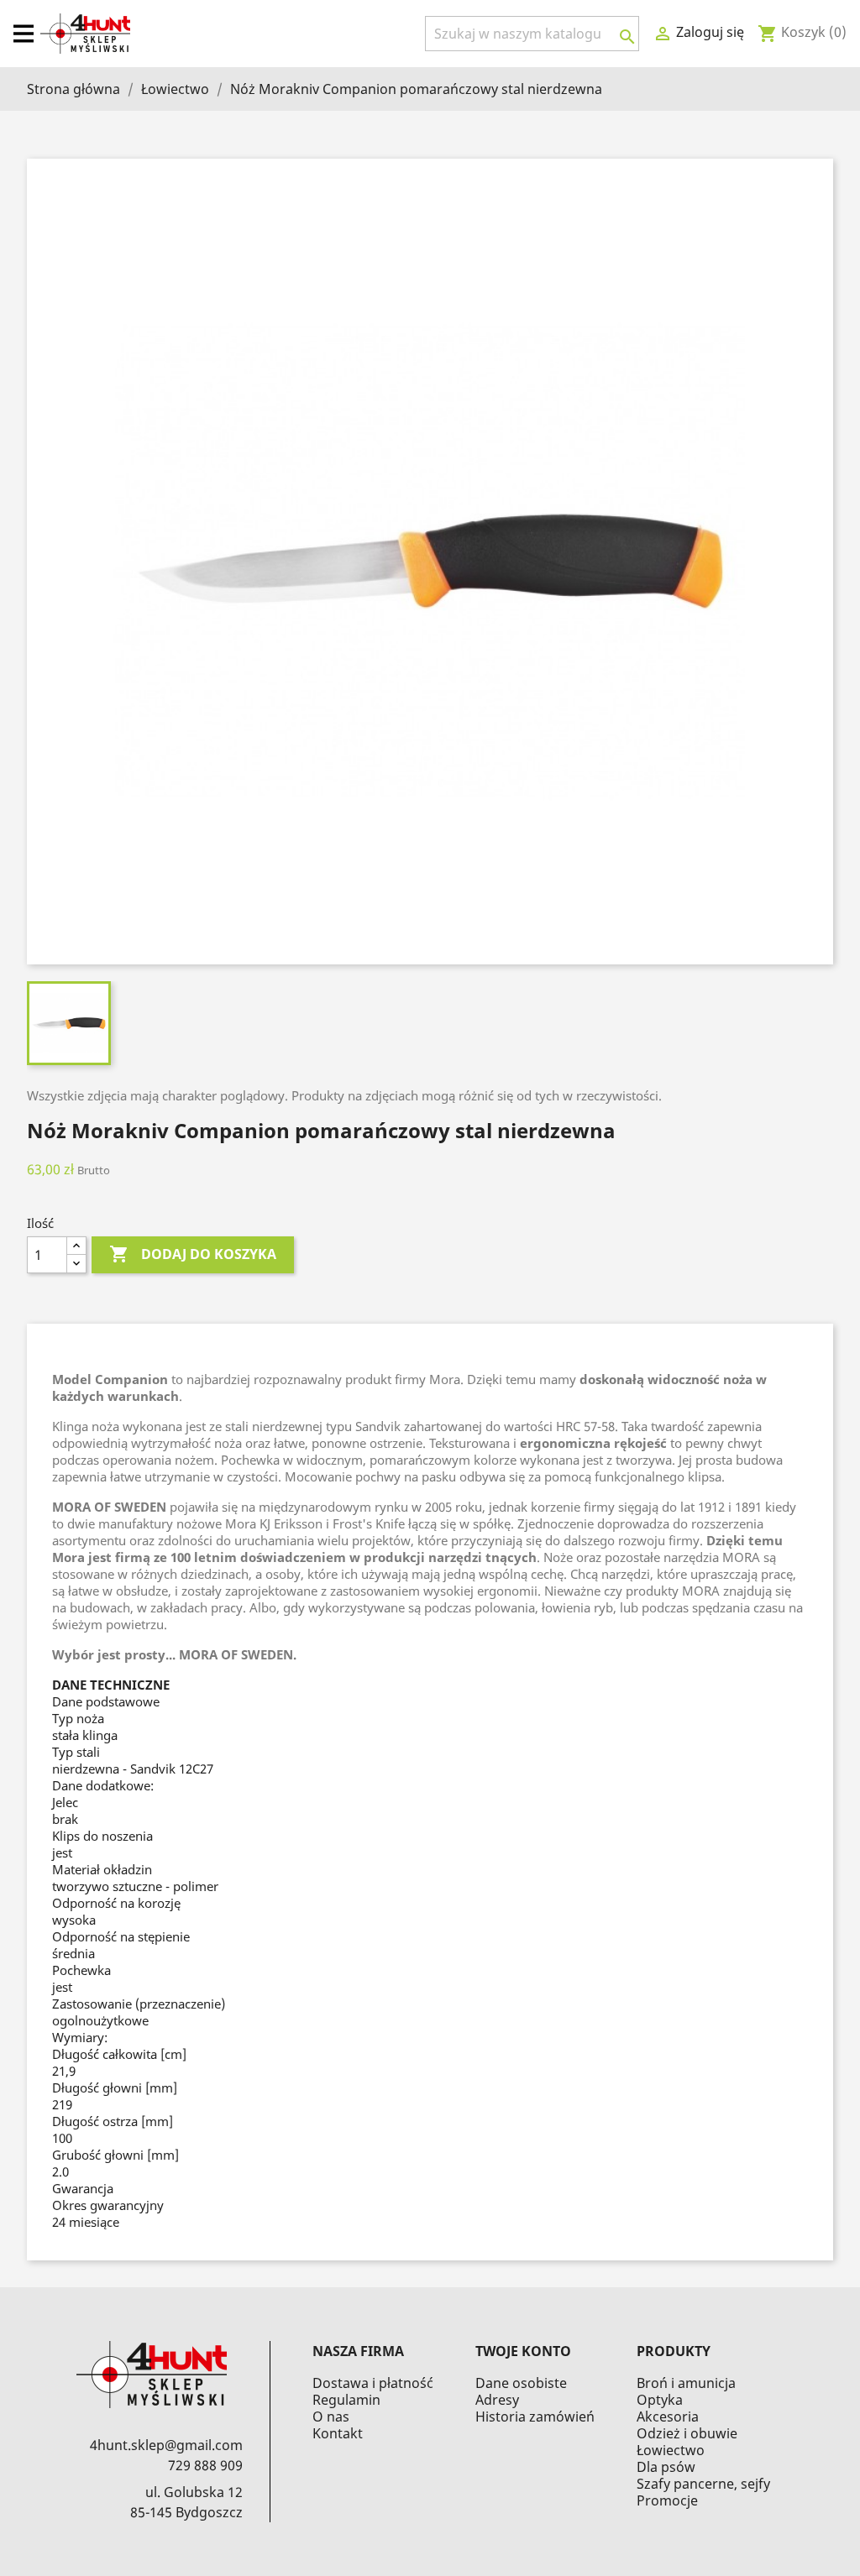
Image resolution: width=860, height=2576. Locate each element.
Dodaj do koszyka (193, 1254)
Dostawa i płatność (373, 2383)
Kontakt (338, 2433)
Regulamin (346, 2400)
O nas (331, 2417)
